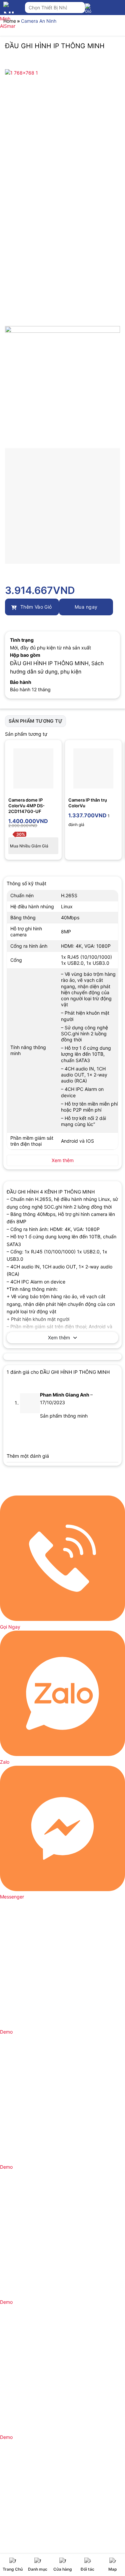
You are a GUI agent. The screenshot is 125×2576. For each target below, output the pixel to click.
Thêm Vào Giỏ (35, 607)
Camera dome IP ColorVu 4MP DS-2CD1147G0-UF (26, 806)
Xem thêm (59, 1337)
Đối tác (87, 2569)
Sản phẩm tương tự (35, 721)
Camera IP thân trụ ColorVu (88, 803)
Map (113, 2569)
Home (10, 21)
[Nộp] (78, 8)
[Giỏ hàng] (90, 11)
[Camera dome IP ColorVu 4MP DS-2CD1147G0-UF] (33, 768)
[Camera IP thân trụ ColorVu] (93, 768)
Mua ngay (86, 607)
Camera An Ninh (39, 21)
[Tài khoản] (105, 10)
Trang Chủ (13, 2569)
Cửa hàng (63, 2569)
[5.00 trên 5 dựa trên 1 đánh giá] (62, 579)
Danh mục (38, 2569)
